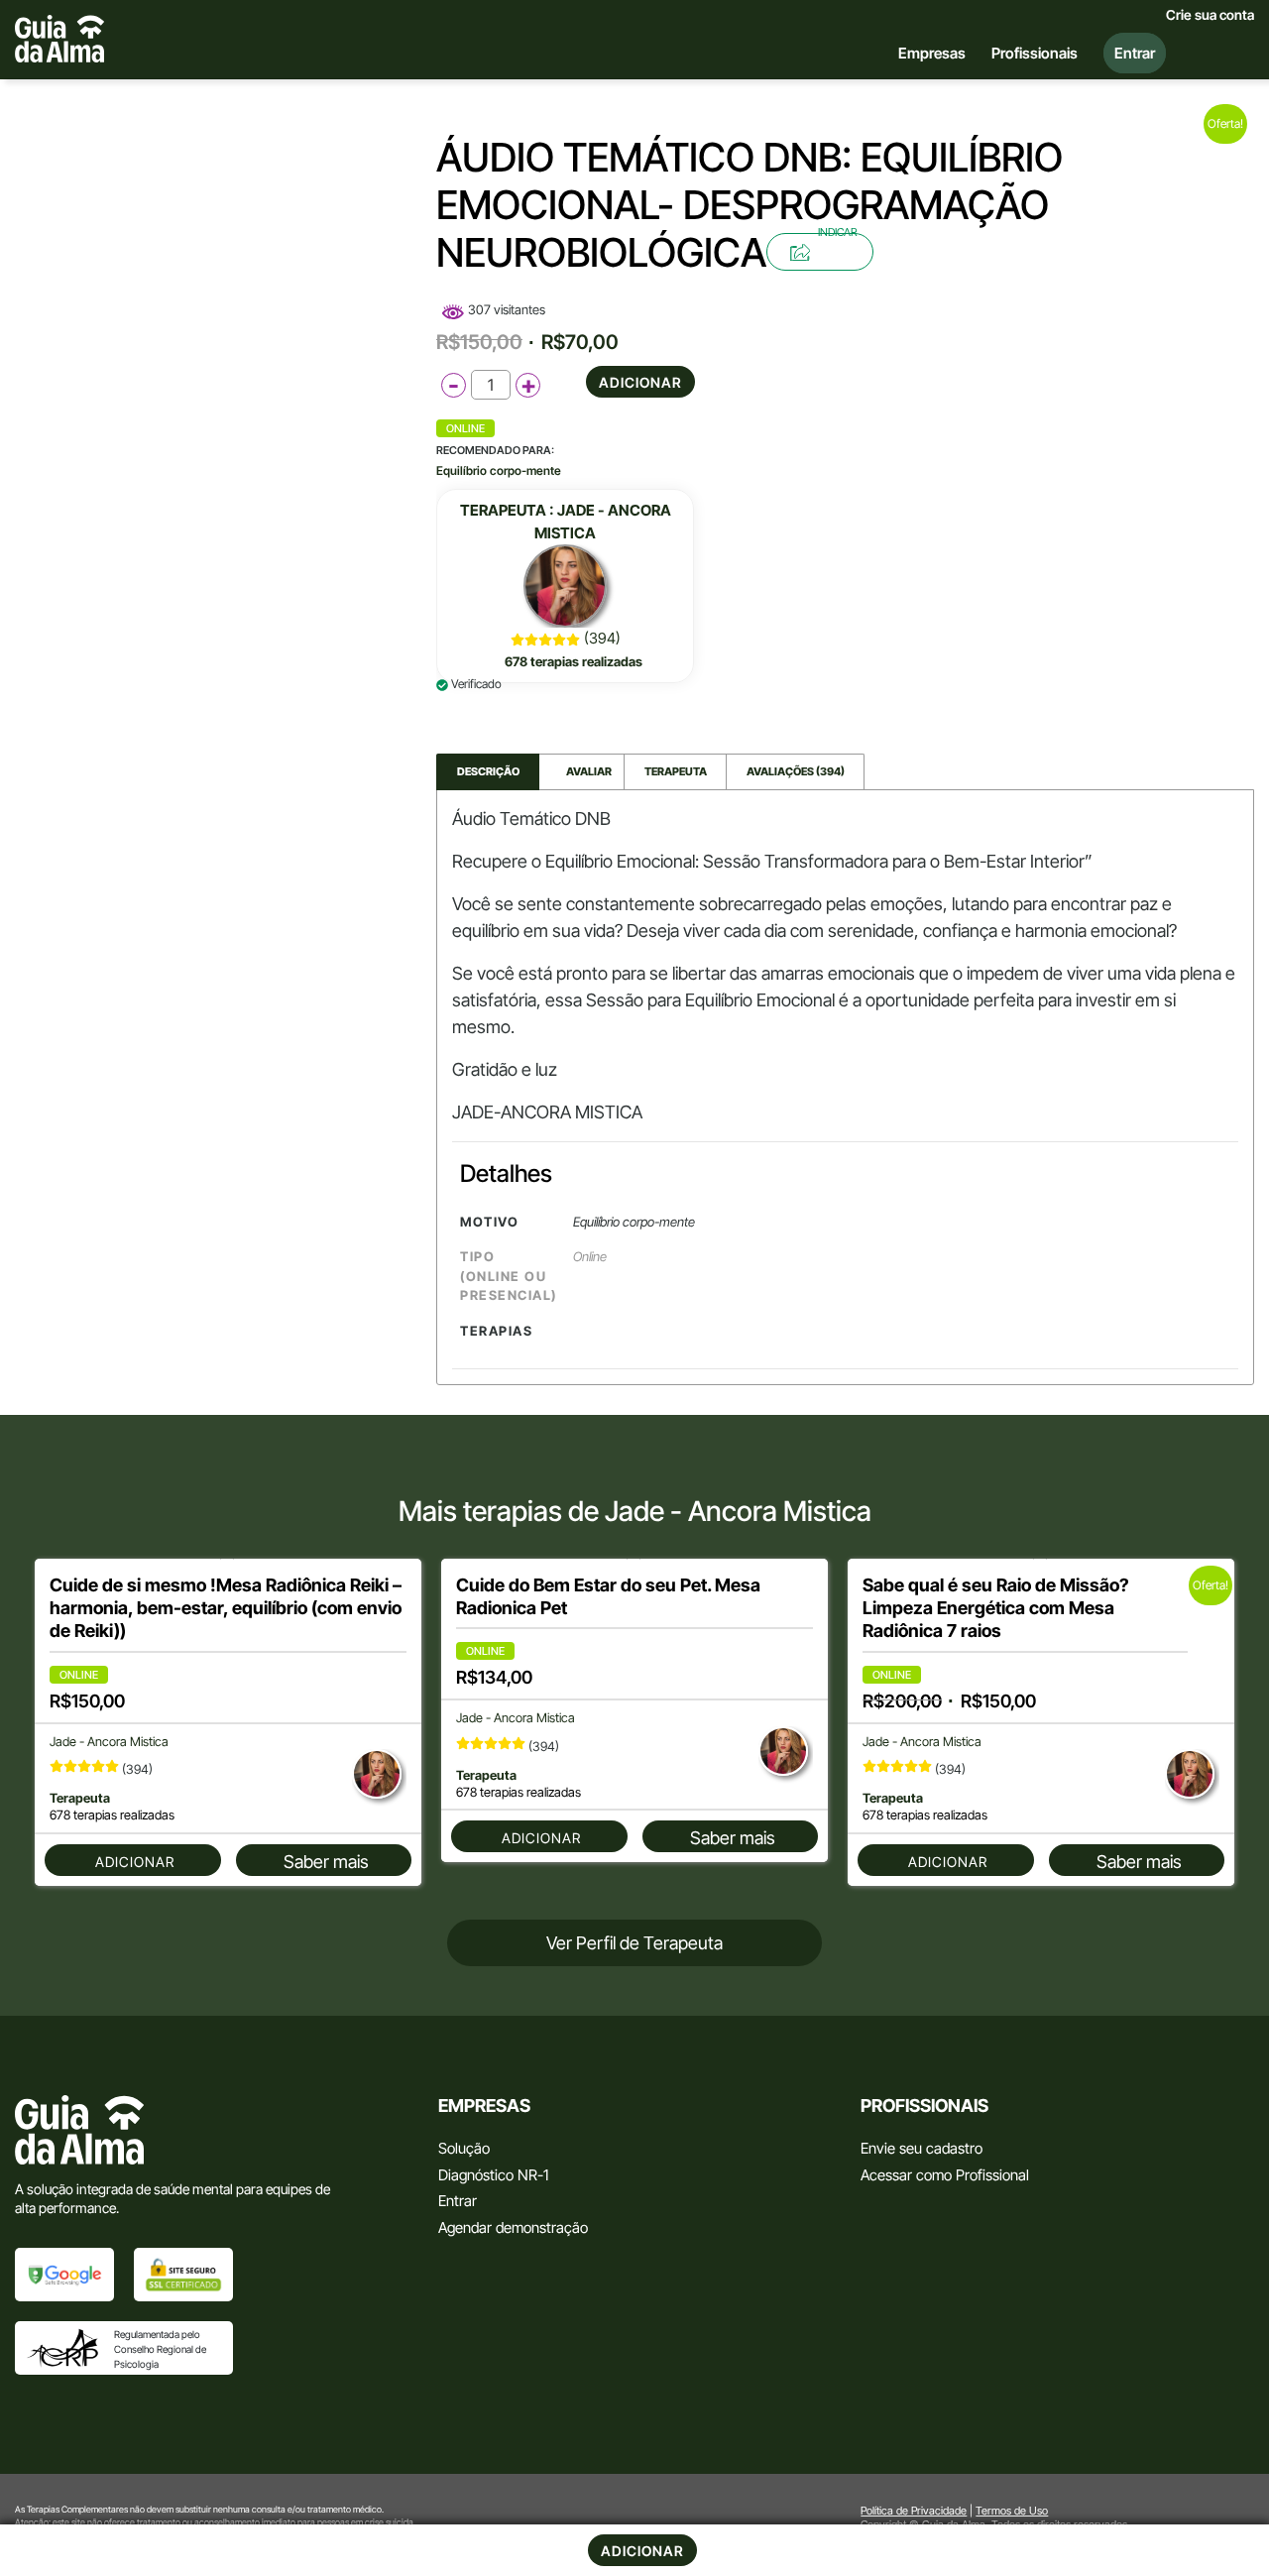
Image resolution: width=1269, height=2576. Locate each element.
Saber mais (326, 1862)
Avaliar (582, 771)
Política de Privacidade (914, 2511)
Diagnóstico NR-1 (493, 2175)
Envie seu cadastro (922, 2148)
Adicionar (640, 382)
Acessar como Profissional (945, 2175)
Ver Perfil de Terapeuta (634, 1943)
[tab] (488, 772)
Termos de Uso (1012, 2511)
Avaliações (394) (796, 771)
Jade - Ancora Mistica (109, 1742)
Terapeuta (676, 771)
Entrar (458, 2201)
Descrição (488, 771)
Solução (464, 2148)
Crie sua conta (1210, 15)
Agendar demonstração (513, 2227)
